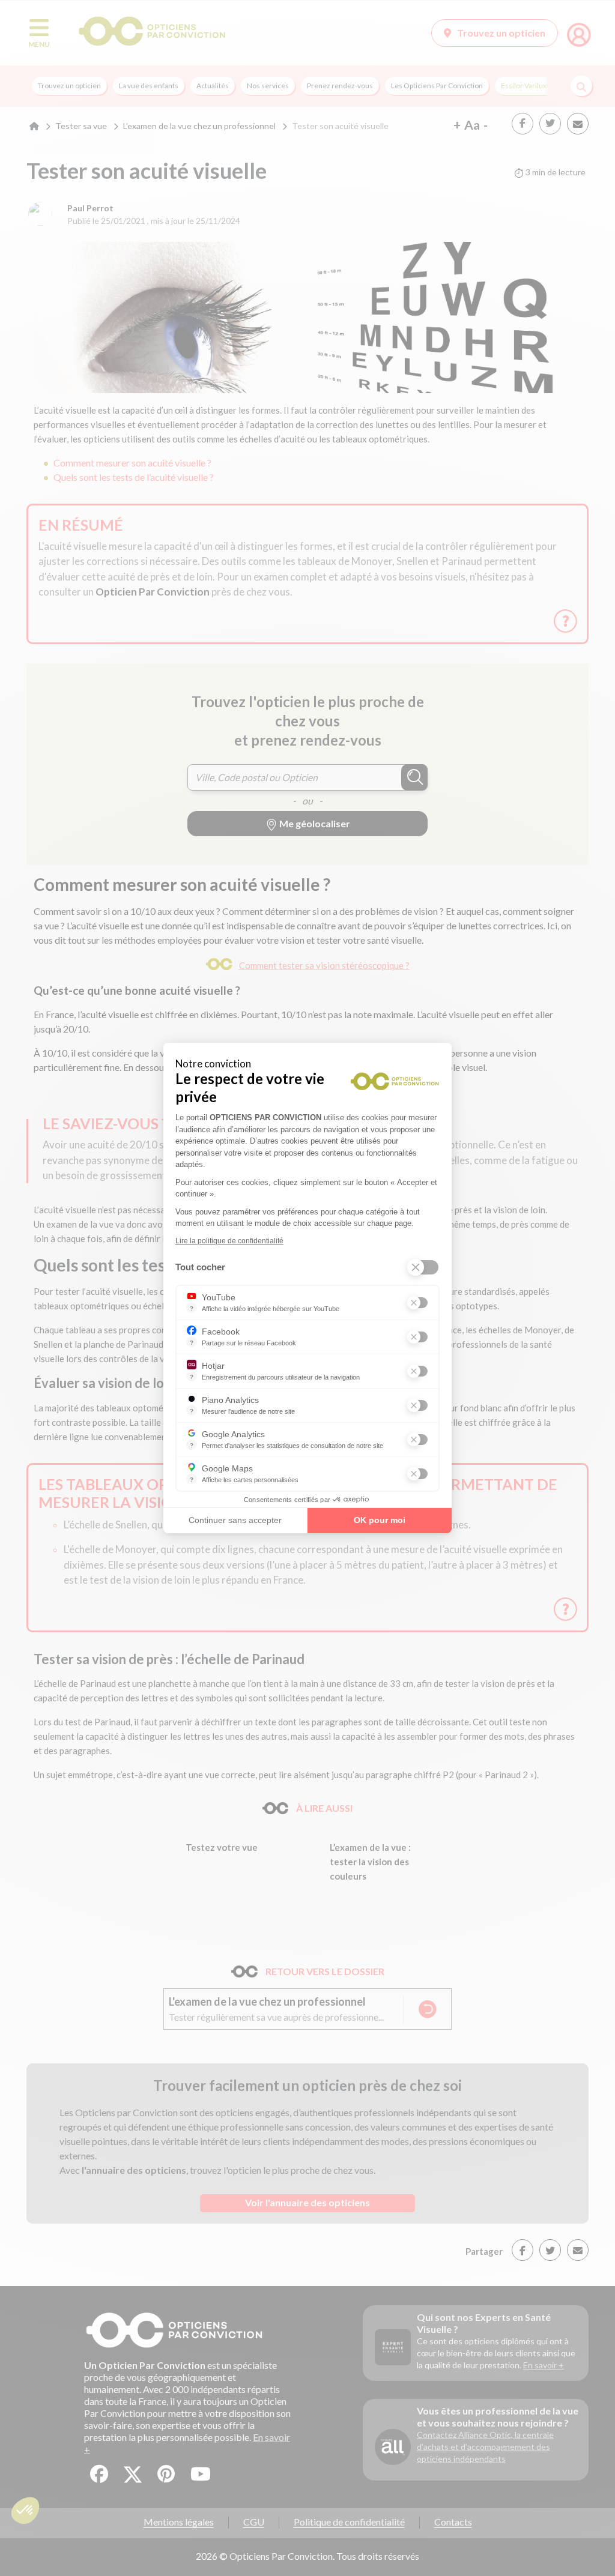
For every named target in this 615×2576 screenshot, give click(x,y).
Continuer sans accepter (235, 1520)
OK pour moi (380, 1520)
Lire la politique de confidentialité (229, 1241)
